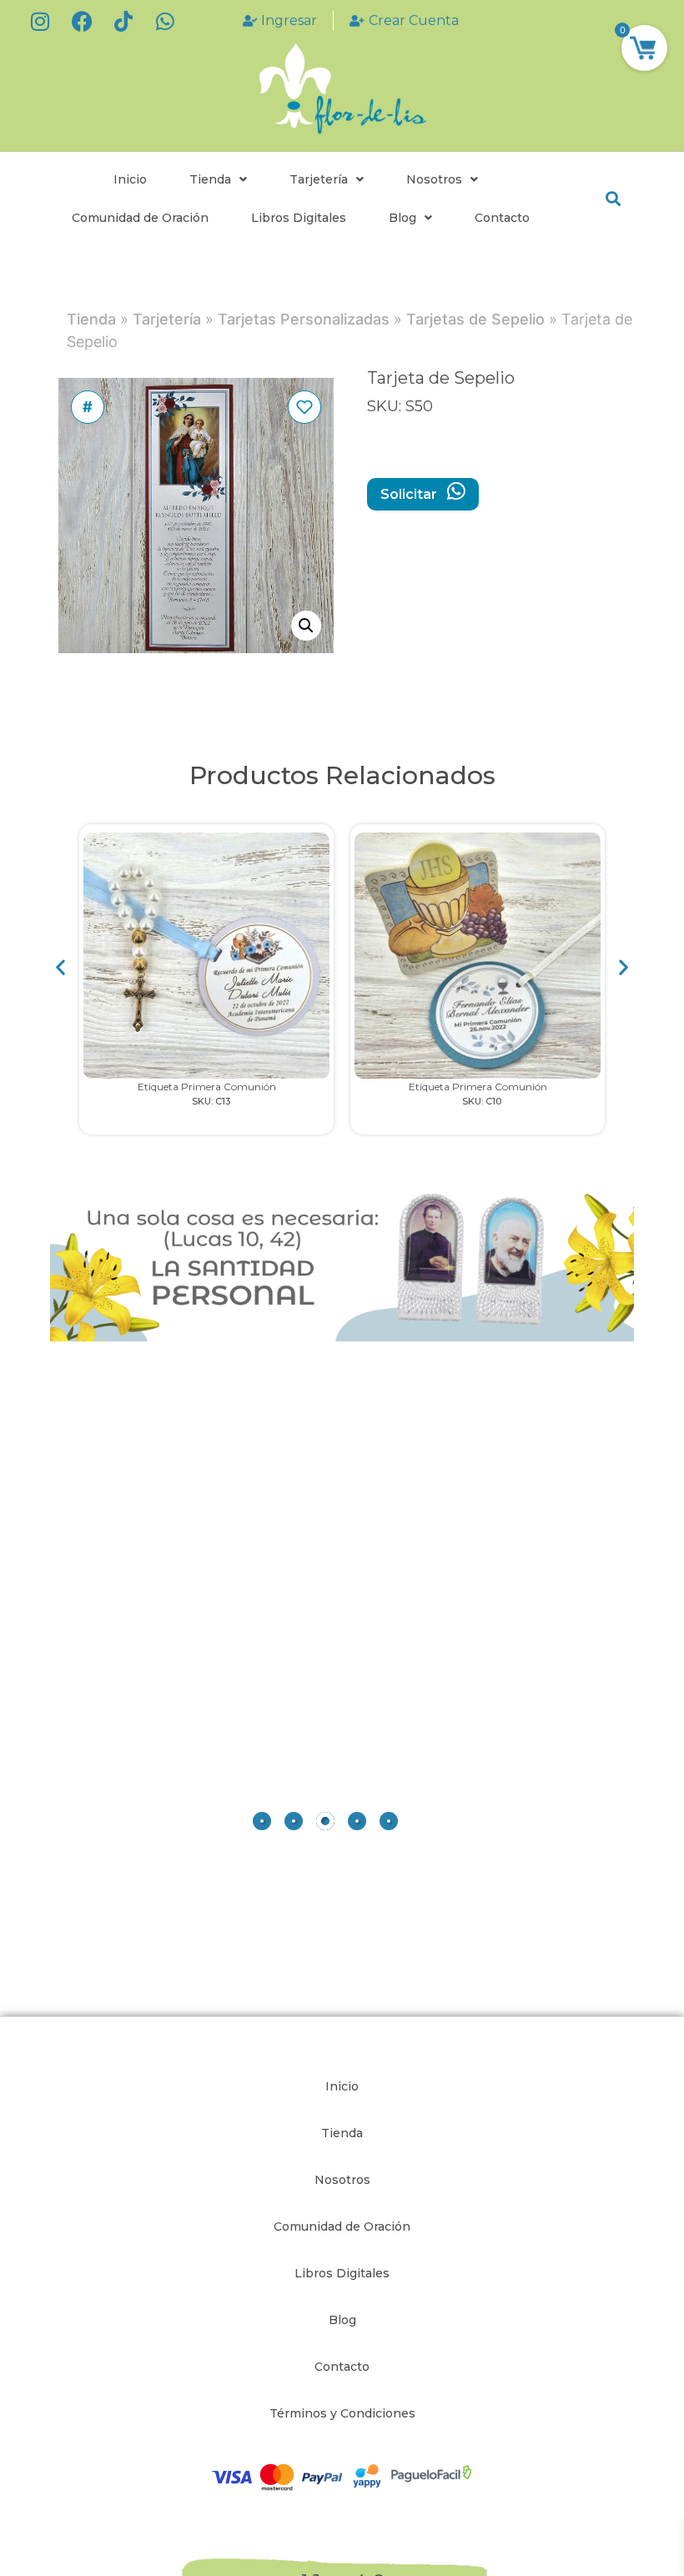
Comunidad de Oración (140, 218)
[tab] (262, 1821)
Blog (402, 218)
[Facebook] (82, 21)
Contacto (502, 218)
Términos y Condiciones (342, 2413)
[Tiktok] (123, 21)
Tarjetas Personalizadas (304, 319)
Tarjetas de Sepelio (475, 319)
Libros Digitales (299, 218)
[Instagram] (40, 21)
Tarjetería (319, 179)
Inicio (130, 179)
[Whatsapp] (165, 21)
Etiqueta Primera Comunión (207, 1087)
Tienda (210, 179)
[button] (613, 199)
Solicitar (410, 494)
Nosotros (434, 179)
